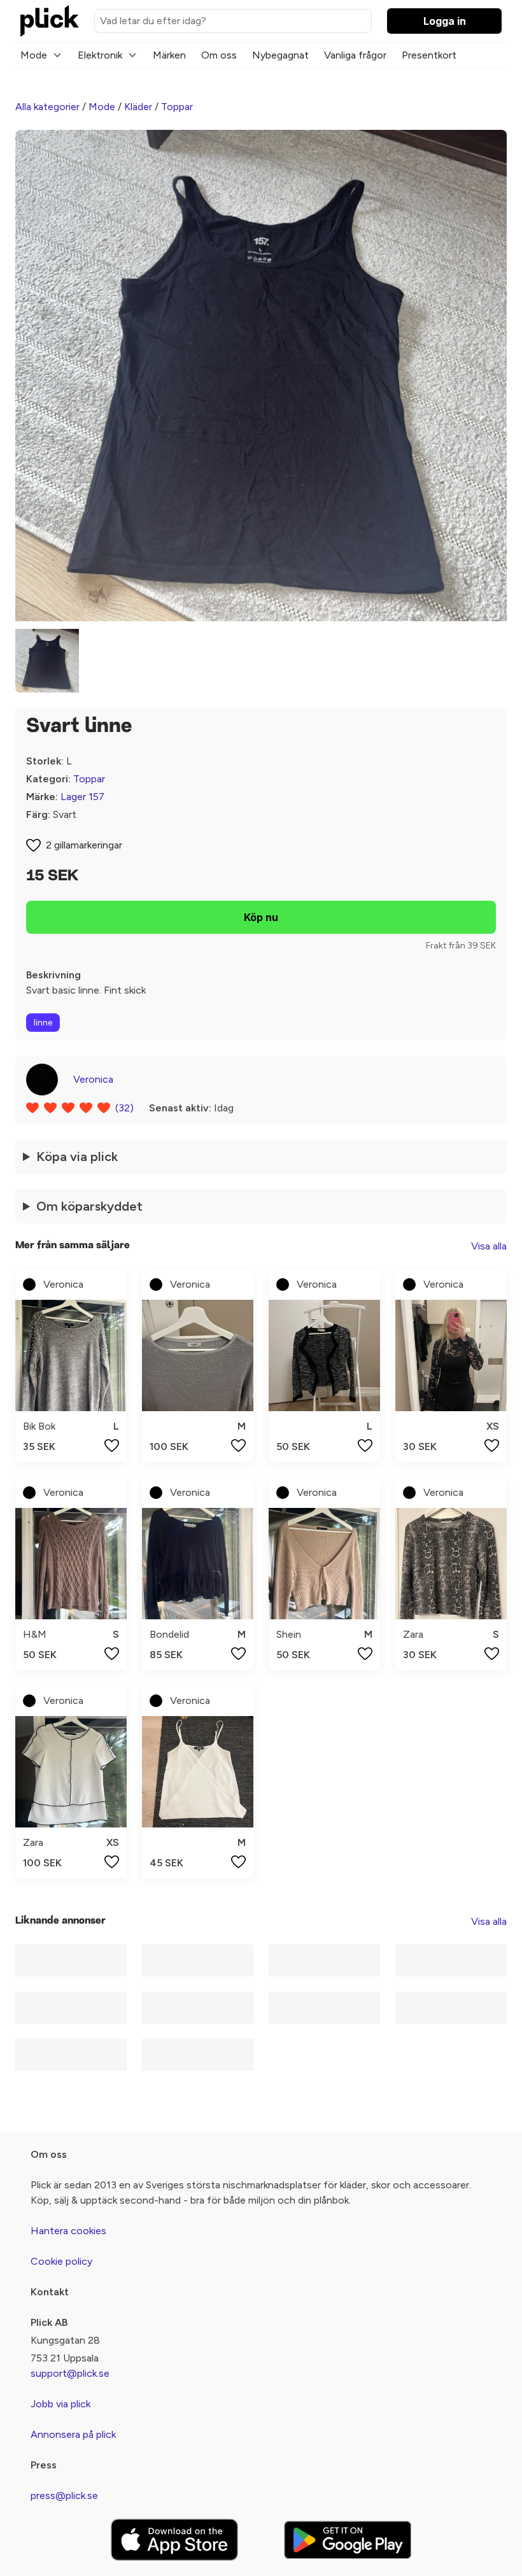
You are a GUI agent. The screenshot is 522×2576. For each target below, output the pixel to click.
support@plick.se (70, 2373)
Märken (169, 55)
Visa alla (489, 1246)
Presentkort (429, 55)
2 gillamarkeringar (84, 845)
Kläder (138, 107)
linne (43, 1023)
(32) (124, 1108)
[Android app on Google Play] (348, 2539)
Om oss (219, 55)
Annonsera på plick (73, 2434)
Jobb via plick (60, 2404)
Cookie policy (61, 2261)
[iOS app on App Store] (174, 2540)
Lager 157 (82, 797)
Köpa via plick (77, 1157)
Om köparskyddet (89, 1206)
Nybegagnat (280, 55)
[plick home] (50, 21)
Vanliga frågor (355, 55)
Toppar (177, 107)
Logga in (445, 21)
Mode (34, 55)
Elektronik (100, 55)
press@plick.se (64, 2495)
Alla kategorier (47, 107)
